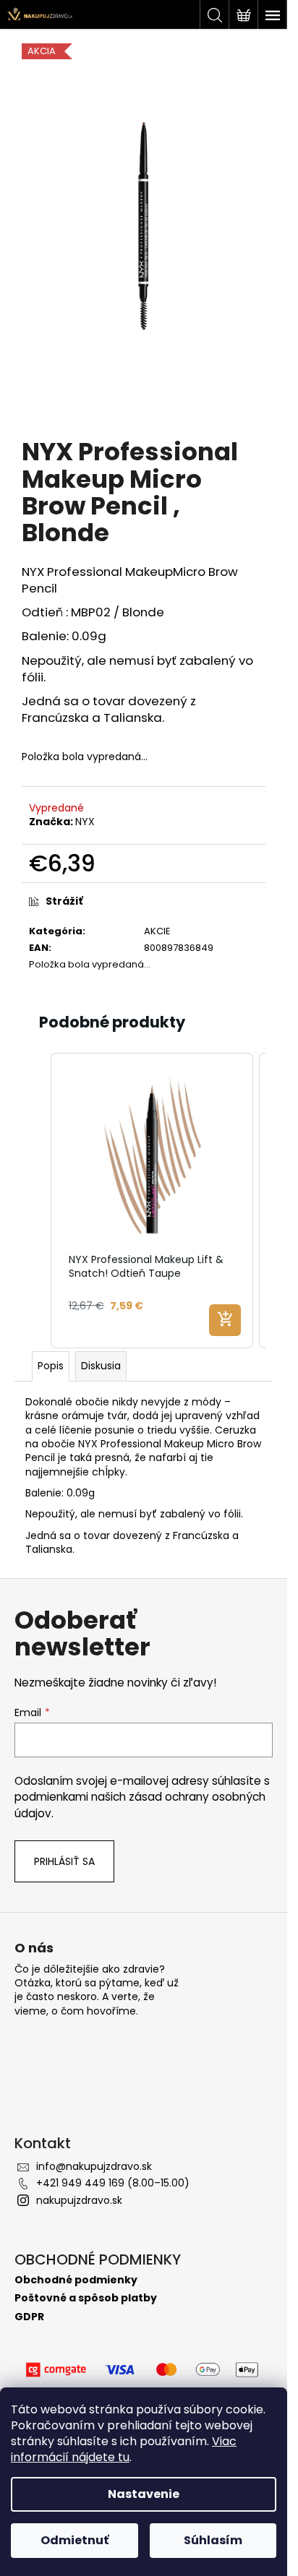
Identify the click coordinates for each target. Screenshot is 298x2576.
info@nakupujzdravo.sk (94, 2166)
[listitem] (152, 1201)
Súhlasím (213, 2540)
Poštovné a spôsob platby (86, 2298)
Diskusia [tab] (101, 1366)
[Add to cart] (225, 1320)
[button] (36, 1201)
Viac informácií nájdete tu (124, 2449)
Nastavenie (144, 2494)
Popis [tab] (51, 1366)
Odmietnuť (74, 2540)
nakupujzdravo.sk (79, 2200)
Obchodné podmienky (76, 2280)
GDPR (29, 2317)
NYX (85, 822)
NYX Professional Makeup (97, 572)
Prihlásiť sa (64, 1861)
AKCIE (157, 931)
